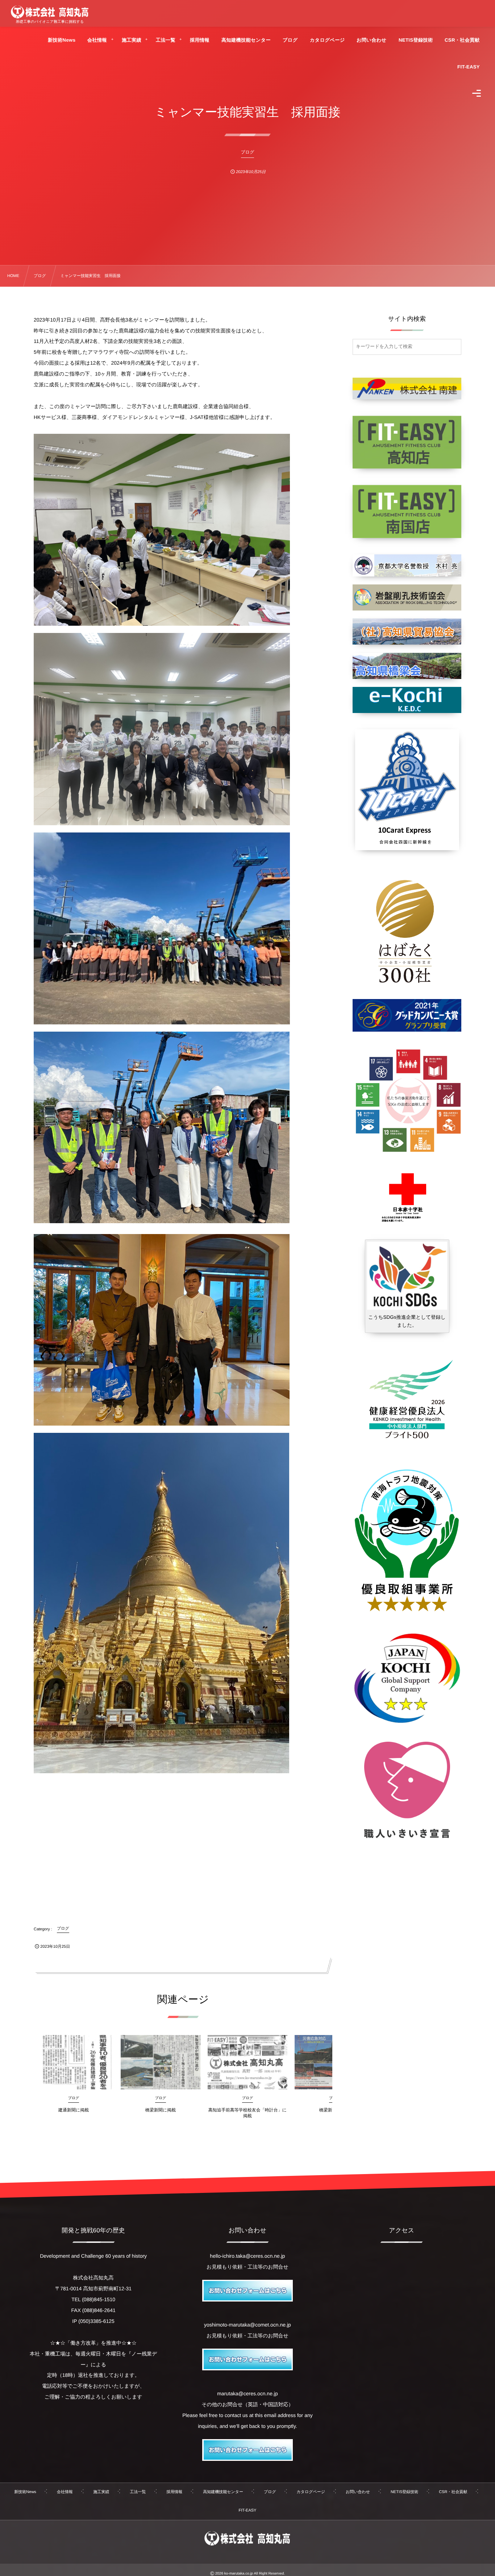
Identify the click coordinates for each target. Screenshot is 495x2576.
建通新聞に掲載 (74, 2110)
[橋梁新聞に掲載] (161, 2062)
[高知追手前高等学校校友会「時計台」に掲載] (247, 2062)
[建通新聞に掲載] (74, 2062)
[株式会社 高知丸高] (50, 12)
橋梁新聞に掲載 (161, 2110)
